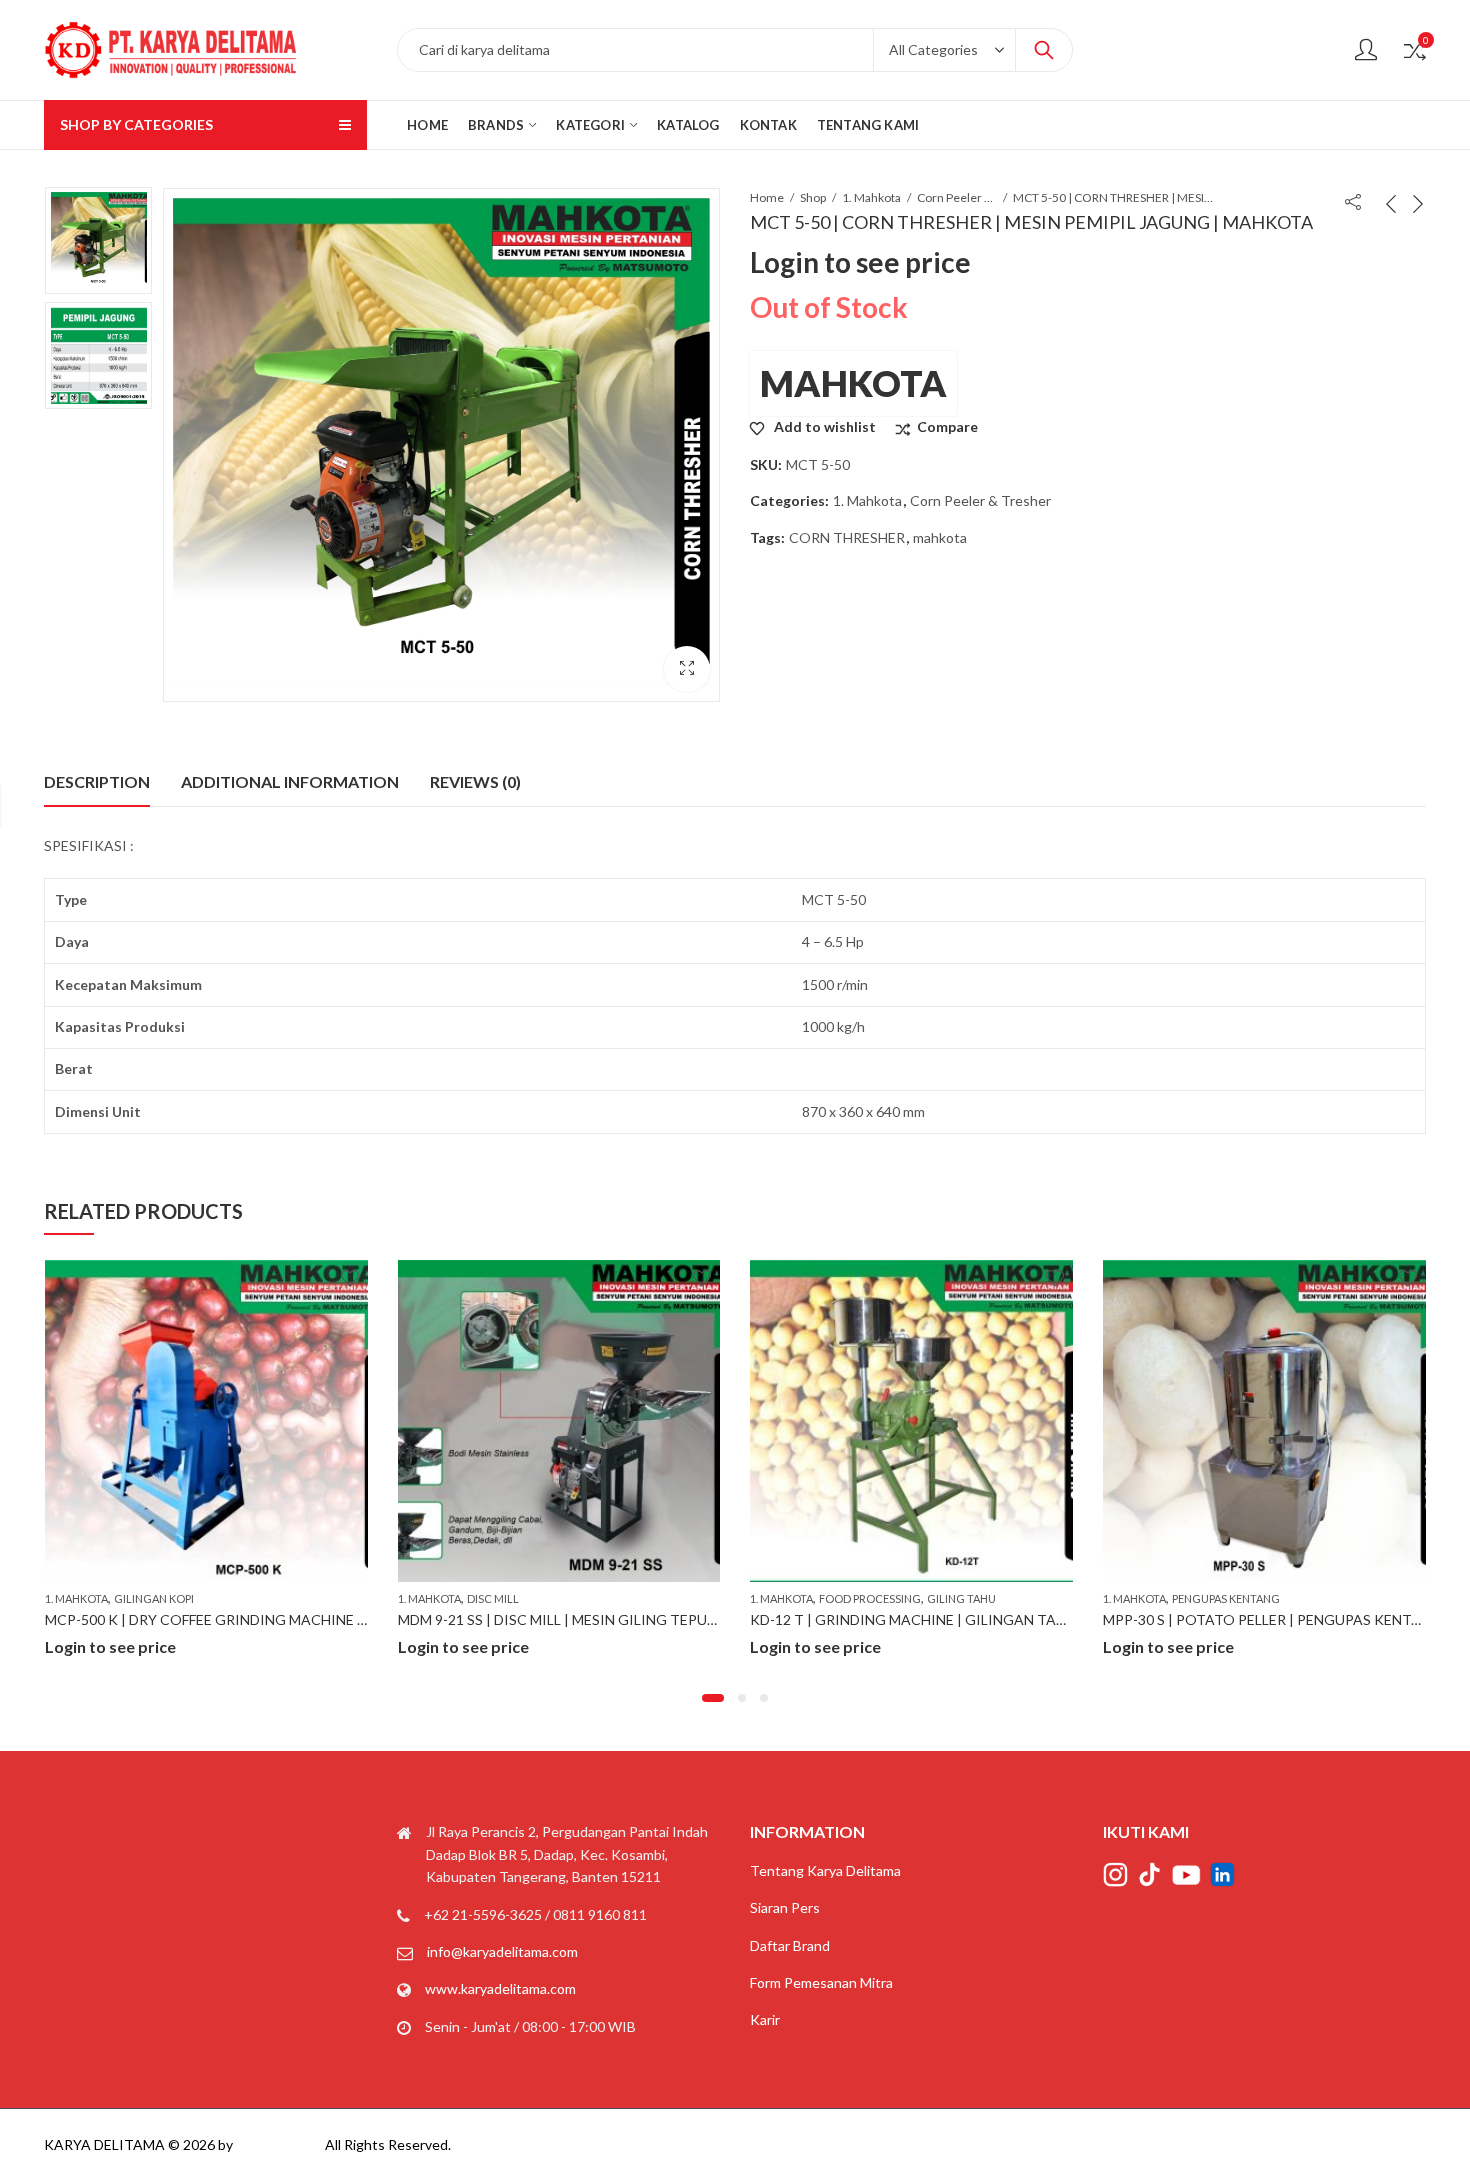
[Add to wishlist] (349, 1278)
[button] (713, 1698)
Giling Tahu (608, 1598)
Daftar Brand (790, 1945)
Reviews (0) (475, 781)
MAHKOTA (853, 383)
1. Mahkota (871, 197)
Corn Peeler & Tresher (957, 197)
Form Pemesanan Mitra (821, 1982)
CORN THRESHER (847, 537)
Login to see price (860, 262)
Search (1044, 50)
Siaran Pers (785, 1907)
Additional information (290, 781)
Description (97, 781)
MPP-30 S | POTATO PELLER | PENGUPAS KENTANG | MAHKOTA (961, 1619)
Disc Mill (140, 1598)
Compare (947, 426)
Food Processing (517, 1598)
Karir (765, 2019)
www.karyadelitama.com (500, 1988)
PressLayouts (279, 2144)
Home (767, 197)
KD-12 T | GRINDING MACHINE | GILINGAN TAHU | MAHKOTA (601, 1619)
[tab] (97, 782)
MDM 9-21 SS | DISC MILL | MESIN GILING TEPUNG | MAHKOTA (251, 1619)
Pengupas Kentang (873, 1598)
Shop (813, 197)
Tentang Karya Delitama (825, 1870)
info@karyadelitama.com (502, 1951)
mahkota (940, 537)
